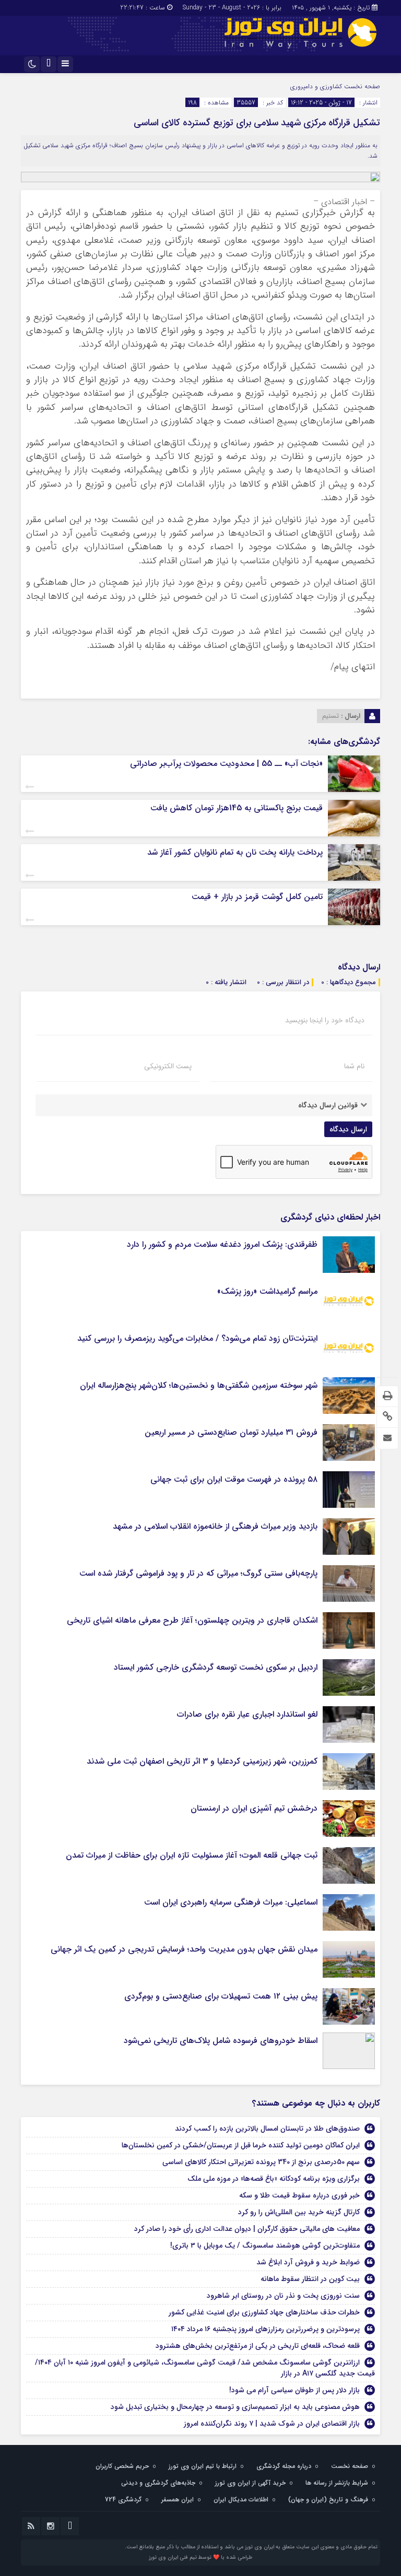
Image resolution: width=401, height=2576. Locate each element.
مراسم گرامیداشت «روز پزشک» (267, 1291)
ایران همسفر (178, 2500)
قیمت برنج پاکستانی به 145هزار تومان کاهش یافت (237, 808)
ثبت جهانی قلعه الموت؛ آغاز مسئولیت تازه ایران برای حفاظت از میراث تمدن (192, 1855)
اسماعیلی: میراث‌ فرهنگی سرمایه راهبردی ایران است (231, 1902)
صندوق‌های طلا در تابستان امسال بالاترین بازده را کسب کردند (267, 2129)
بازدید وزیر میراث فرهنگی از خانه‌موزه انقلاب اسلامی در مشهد (215, 1526)
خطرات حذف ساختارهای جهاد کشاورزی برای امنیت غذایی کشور (264, 2312)
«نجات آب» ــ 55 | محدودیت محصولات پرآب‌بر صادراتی (226, 764)
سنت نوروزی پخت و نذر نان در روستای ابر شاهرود (283, 2296)
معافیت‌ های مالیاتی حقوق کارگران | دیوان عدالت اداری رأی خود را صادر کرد (247, 2229)
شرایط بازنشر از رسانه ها (337, 2483)
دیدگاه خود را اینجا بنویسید (325, 1020)
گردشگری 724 (123, 2500)
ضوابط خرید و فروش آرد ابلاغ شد (308, 2262)
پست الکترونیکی (168, 1066)
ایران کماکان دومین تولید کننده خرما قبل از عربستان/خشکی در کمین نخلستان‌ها (241, 2145)
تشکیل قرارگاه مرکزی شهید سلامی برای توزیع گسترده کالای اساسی (257, 123)
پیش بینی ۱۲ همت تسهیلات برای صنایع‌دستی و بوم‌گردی (221, 1996)
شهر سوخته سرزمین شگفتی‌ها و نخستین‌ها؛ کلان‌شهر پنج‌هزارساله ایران (199, 1385)
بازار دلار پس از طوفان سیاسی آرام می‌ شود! (294, 2390)
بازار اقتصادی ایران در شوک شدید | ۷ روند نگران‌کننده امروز (272, 2424)
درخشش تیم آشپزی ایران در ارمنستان (254, 1808)
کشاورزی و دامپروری (316, 86)
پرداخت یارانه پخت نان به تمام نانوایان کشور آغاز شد (235, 852)
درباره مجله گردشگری (284, 2466)
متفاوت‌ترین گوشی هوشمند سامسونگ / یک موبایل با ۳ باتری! (265, 2246)
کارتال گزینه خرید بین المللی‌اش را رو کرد (299, 2212)
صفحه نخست (361, 86)
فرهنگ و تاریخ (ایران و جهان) (328, 2500)
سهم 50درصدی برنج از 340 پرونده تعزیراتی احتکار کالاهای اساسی (261, 2162)
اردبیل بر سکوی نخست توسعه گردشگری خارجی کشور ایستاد (216, 1667)
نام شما (354, 1066)
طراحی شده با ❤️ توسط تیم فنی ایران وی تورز (200, 2557)
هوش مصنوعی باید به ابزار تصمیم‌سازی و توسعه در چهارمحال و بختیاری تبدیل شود (235, 2407)
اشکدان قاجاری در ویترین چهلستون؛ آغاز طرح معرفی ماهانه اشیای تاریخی (192, 1620)
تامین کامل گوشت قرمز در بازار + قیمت (257, 897)
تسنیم (331, 716)
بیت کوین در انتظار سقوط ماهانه (310, 2279)
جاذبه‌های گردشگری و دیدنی (158, 2483)
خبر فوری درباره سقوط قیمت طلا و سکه (299, 2195)
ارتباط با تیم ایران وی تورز (203, 2466)
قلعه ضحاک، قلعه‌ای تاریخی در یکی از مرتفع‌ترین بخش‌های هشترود (258, 2346)
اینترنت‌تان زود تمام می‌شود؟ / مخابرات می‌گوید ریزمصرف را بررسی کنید (197, 1338)
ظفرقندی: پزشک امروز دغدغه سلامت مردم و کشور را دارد (222, 1244)
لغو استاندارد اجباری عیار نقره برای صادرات (247, 1714)
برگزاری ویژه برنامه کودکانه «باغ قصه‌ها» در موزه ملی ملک (274, 2179)
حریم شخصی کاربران (122, 2466)
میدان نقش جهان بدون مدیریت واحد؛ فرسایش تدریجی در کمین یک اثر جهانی (184, 1949)
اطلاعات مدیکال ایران (241, 2500)
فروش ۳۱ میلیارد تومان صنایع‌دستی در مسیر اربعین (231, 1432)
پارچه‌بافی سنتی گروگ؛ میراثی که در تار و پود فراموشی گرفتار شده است (198, 1573)
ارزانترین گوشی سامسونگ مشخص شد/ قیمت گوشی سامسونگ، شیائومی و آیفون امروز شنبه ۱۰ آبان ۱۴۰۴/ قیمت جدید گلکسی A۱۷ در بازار (205, 2368)
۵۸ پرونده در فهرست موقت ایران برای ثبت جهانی (234, 1479)
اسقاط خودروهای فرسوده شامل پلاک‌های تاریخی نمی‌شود (221, 2041)
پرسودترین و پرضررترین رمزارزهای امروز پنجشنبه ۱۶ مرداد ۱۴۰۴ (266, 2329)
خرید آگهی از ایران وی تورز (250, 2483)
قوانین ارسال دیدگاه (328, 1105)
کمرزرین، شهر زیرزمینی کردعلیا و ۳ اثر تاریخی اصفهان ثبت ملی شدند (202, 1761)
